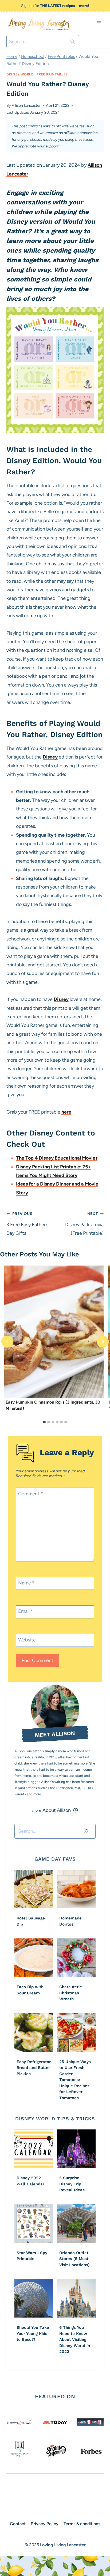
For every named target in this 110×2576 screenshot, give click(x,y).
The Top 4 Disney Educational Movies (57, 1158)
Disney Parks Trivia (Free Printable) (84, 1224)
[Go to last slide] (7, 1342)
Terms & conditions (82, 2524)
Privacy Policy (45, 2524)
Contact (18, 2524)
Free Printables (52, 74)
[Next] (103, 1342)
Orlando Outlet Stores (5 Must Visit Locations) (74, 2259)
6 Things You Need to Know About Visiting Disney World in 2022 (75, 2339)
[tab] (44, 1422)
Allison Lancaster (26, 105)
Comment (31, 1494)
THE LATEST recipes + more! (64, 6)
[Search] (86, 1831)
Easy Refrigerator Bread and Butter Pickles (34, 2068)
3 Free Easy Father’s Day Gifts (27, 1224)
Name (26, 1583)
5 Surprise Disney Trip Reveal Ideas (72, 2184)
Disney (50, 757)
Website (27, 1640)
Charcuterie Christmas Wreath (71, 1993)
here (66, 1112)
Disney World (20, 74)
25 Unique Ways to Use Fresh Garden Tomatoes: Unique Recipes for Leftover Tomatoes (75, 2080)
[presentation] (54, 1332)
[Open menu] (99, 23)
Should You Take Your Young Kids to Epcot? (33, 2333)
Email (26, 1611)
